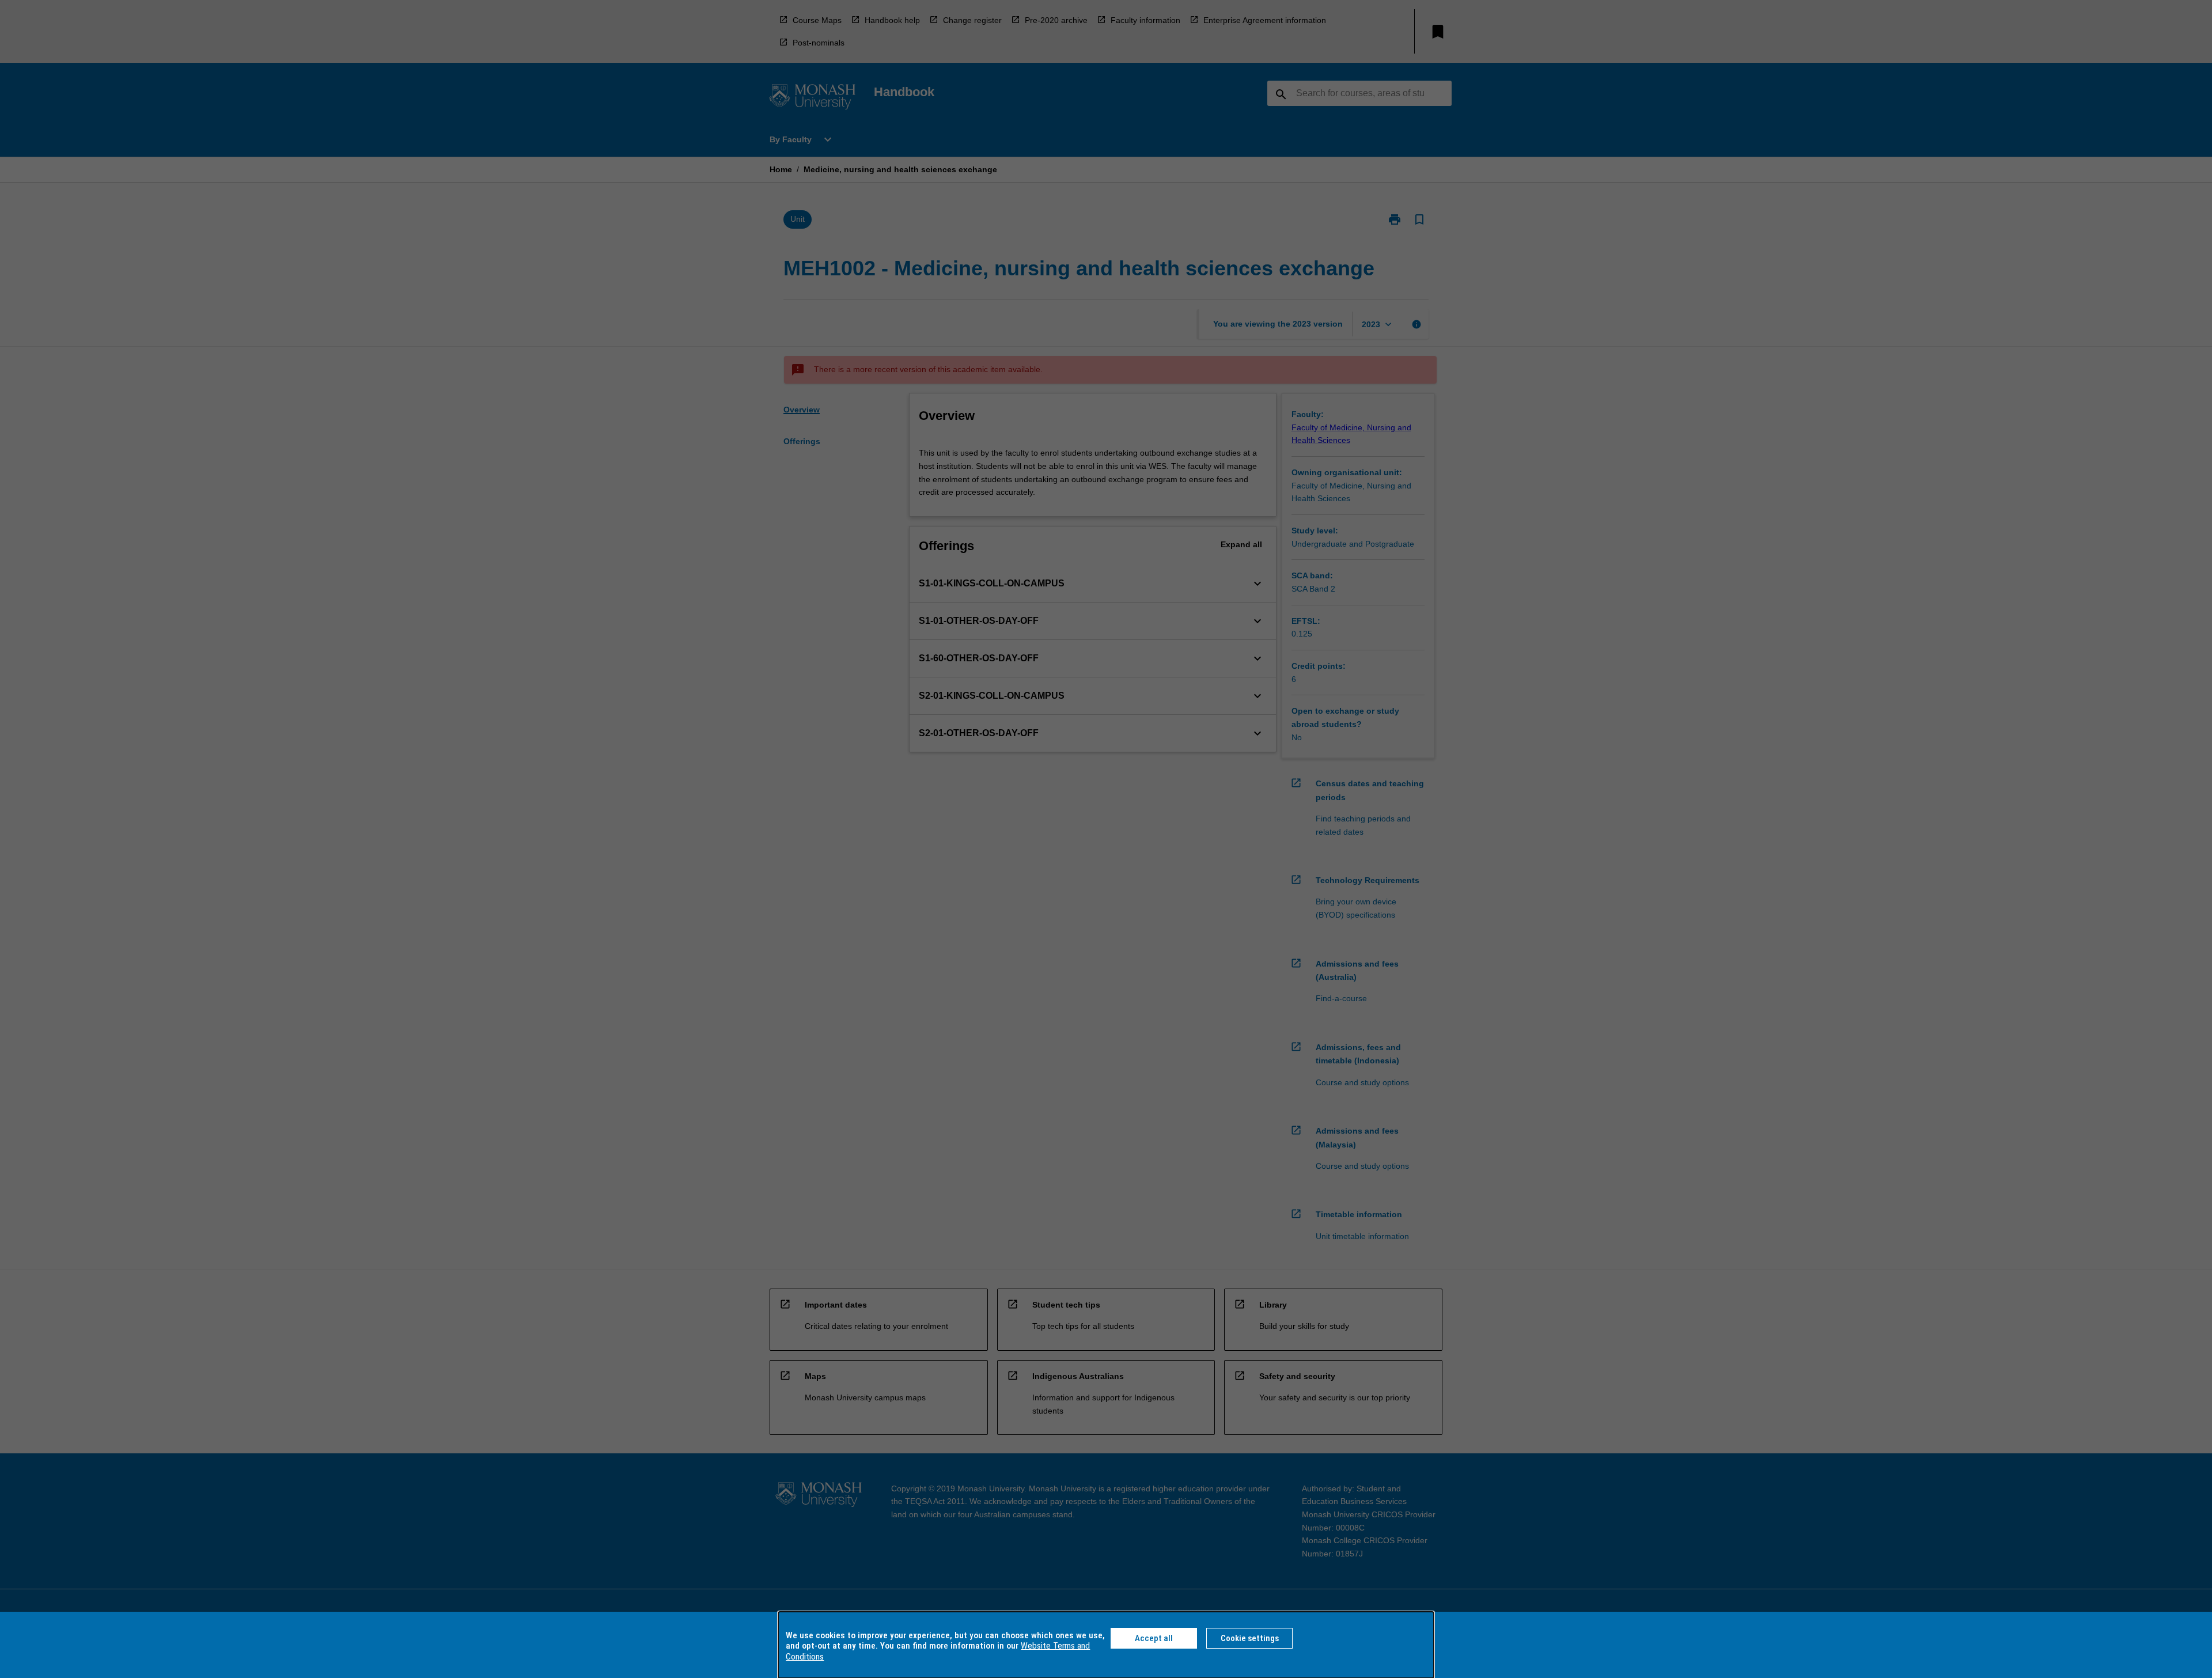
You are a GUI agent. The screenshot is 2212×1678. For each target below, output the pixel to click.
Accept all (1154, 1638)
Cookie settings (1250, 1638)
